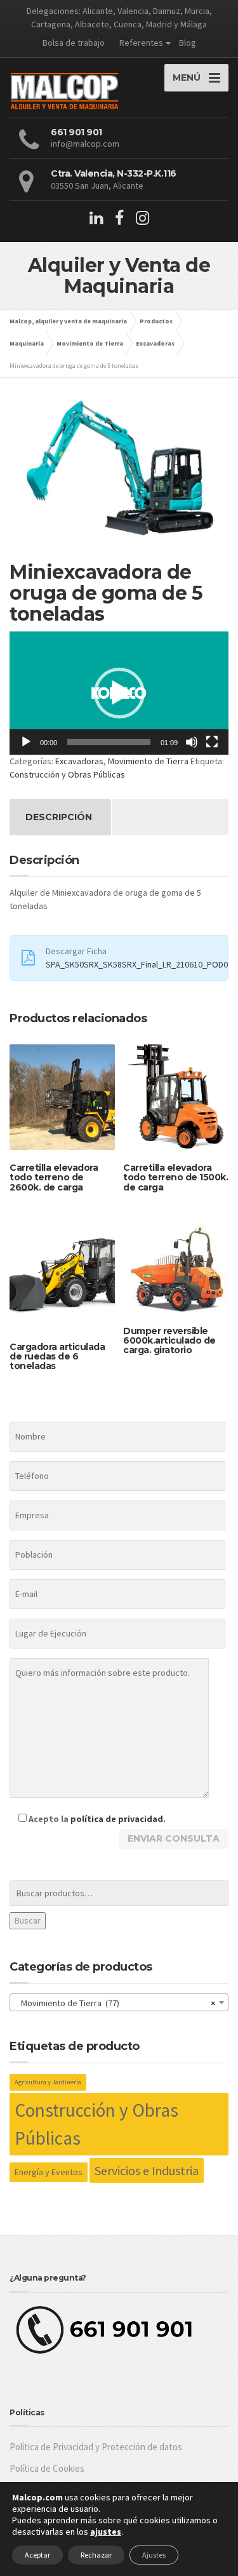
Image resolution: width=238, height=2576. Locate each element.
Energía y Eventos (49, 2172)
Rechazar (96, 2555)
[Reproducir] (26, 742)
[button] (119, 693)
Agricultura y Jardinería (48, 2082)
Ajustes (154, 2555)
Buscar (28, 1920)
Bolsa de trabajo (74, 43)
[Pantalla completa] (212, 742)
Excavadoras (79, 761)
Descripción (59, 817)
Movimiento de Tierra (148, 761)
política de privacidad (117, 1819)
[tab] (59, 817)
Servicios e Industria (147, 2170)
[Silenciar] (192, 742)
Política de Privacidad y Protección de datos (96, 2447)
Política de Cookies (47, 2468)
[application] (119, 693)
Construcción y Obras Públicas (67, 774)
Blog (188, 43)
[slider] (109, 742)
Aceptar (37, 2555)
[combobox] (119, 2002)
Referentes (141, 43)
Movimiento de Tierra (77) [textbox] (115, 2003)
